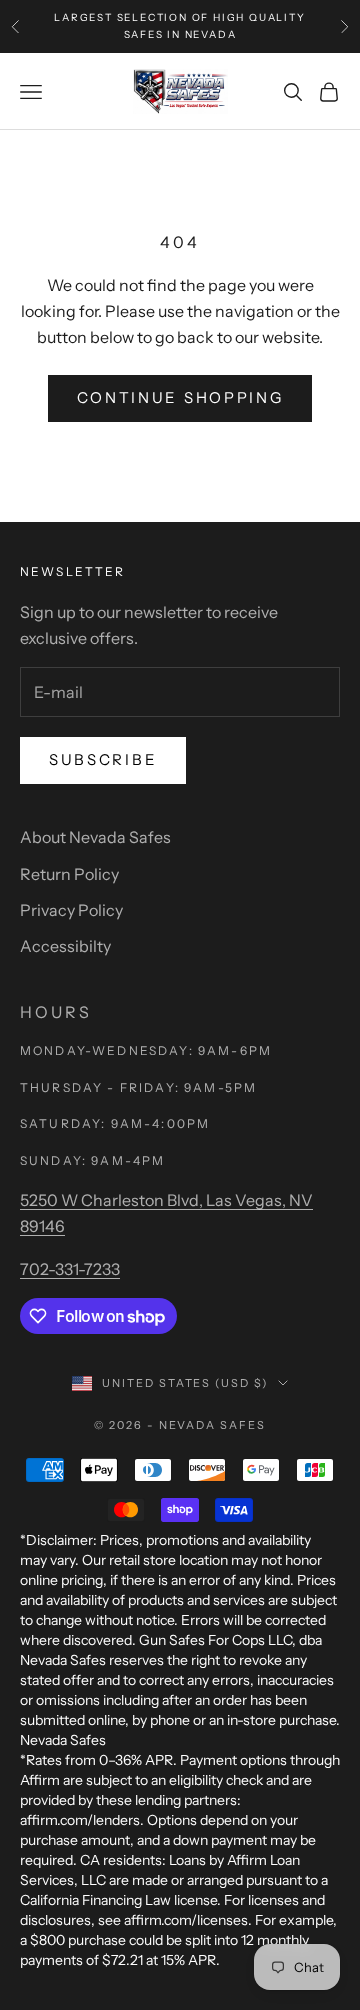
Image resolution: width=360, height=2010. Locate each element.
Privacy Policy (71, 910)
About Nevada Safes (95, 837)
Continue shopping (180, 397)
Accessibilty (65, 946)
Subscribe (103, 759)
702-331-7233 (70, 1269)
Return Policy (69, 874)
